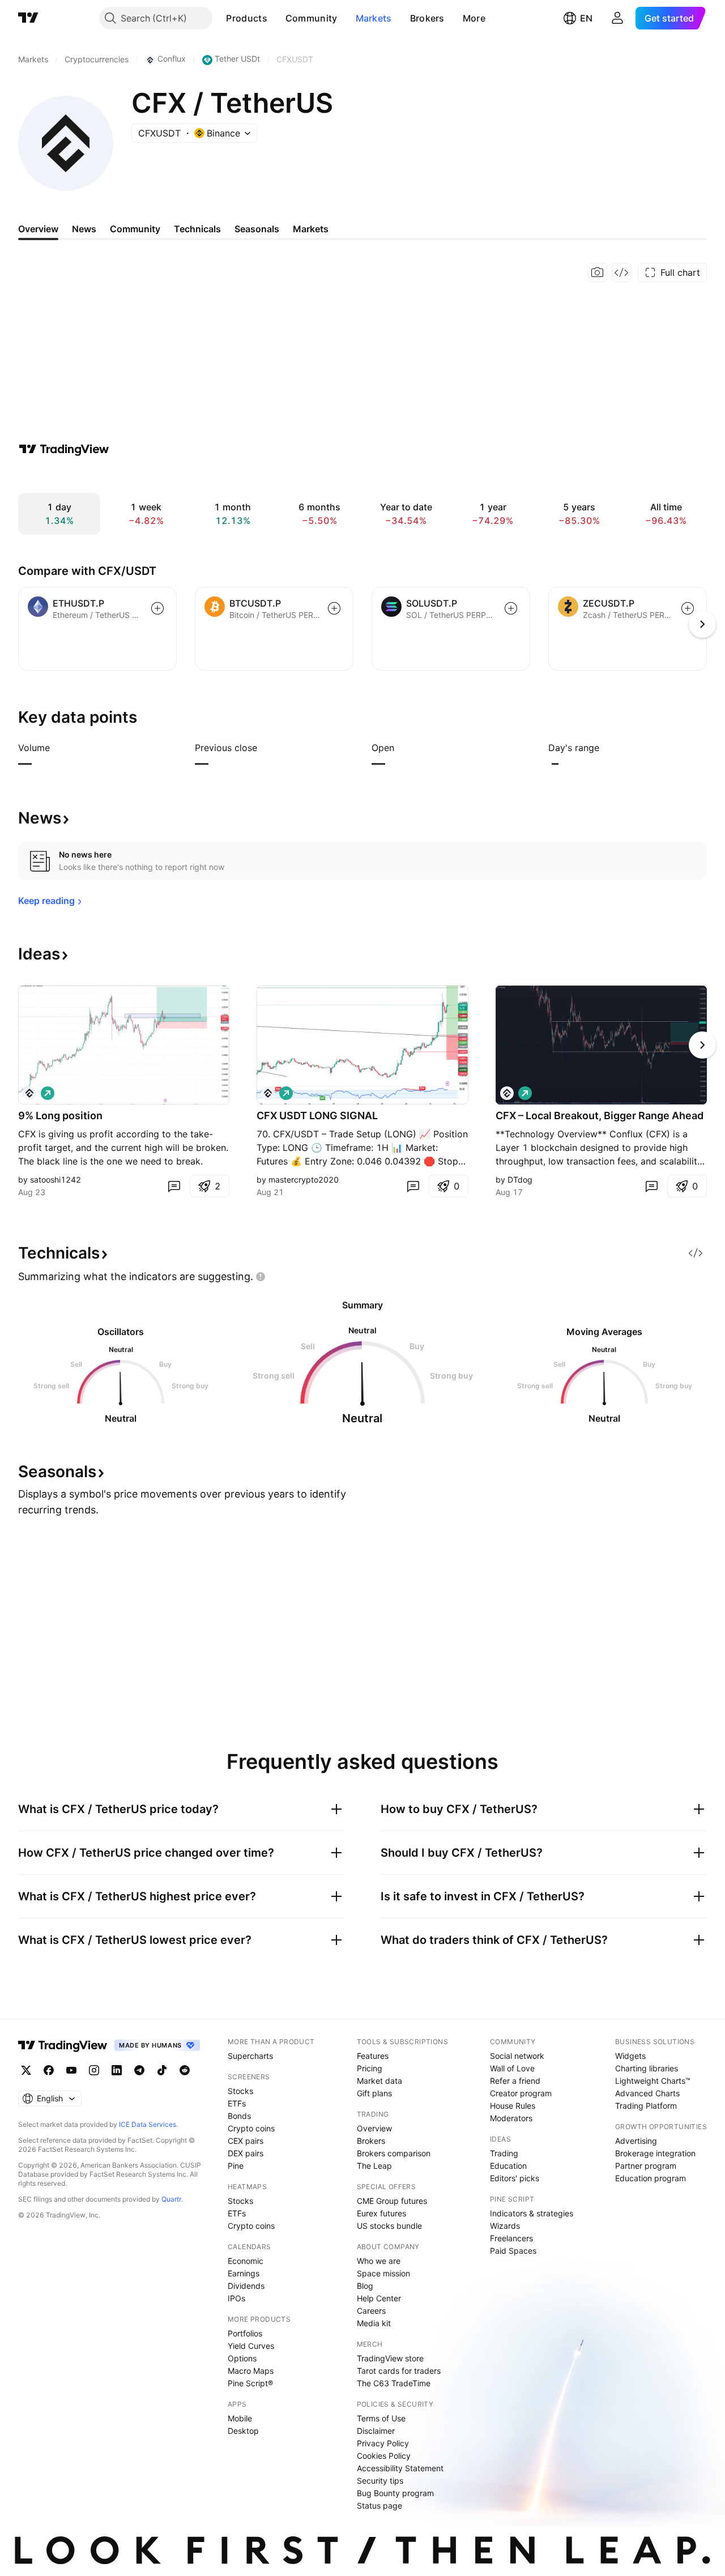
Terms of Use (381, 2418)
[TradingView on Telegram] (139, 2070)
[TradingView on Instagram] (94, 2070)
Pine (236, 2166)
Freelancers (511, 2238)
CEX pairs (246, 2141)
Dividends (246, 2286)
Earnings (244, 2273)
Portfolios (245, 2333)
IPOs (236, 2298)
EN (586, 18)
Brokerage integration (655, 2153)
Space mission (383, 2273)
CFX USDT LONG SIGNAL (317, 1116)
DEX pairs (246, 2153)
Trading (504, 2153)
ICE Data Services (148, 2124)
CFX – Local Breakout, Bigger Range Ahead (600, 1116)
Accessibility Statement (400, 2468)
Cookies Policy (384, 2456)
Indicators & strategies (532, 2213)
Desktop (243, 2431)
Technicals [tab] (197, 229)
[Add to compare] (157, 608)
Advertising (636, 2141)
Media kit (374, 2323)
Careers (371, 2311)
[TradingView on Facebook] (49, 2070)
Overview (374, 2128)
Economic (246, 2261)
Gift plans (374, 2093)
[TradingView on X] (26, 2070)
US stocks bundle (389, 2226)
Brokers (427, 18)
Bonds (239, 2116)
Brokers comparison (394, 2153)
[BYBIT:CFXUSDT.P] (507, 1093)
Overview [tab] (38, 229)
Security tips (380, 2481)
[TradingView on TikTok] (162, 2070)
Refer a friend (515, 2081)
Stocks (240, 2091)
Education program (651, 2178)
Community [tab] (135, 229)
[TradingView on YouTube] (71, 2070)
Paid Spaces (513, 2251)
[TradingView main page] (28, 18)
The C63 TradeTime (394, 2383)
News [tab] (84, 229)
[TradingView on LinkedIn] (117, 2070)
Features (373, 2056)
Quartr (171, 2199)
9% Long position (60, 1116)
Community (312, 18)
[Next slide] (702, 1045)
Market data (379, 2081)
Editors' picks (515, 2178)
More (474, 18)
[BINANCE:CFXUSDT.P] (268, 1093)
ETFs (237, 2103)
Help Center (379, 2298)
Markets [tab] (311, 229)
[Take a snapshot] (598, 272)
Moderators (511, 2118)
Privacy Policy (383, 2443)
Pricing (370, 2068)
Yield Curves (251, 2346)
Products (246, 18)
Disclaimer (376, 2431)
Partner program (646, 2166)
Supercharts (250, 2056)
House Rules (513, 2106)
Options (242, 2358)
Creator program (521, 2093)
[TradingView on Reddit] (185, 2070)
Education (508, 2166)
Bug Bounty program (395, 2493)
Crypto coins (251, 2128)
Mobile (240, 2418)
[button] (276, 18)
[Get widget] (621, 272)
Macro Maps (251, 2371)
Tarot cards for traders (399, 2371)
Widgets (630, 2056)
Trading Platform (646, 2106)
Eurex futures (381, 2213)
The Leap (374, 2166)
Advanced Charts (647, 2093)
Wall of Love (512, 2068)
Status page (379, 2505)
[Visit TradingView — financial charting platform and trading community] (64, 449)
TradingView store (390, 2358)
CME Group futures (392, 2201)
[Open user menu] (617, 18)
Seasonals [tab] (257, 229)
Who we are (379, 2261)
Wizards (505, 2226)
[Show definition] (57, 748)
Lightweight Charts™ (653, 2081)
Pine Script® (250, 2383)
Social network (517, 2056)
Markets (374, 18)
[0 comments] (174, 1186)
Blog (365, 2286)
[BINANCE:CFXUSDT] (29, 1093)
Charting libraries (647, 2068)
